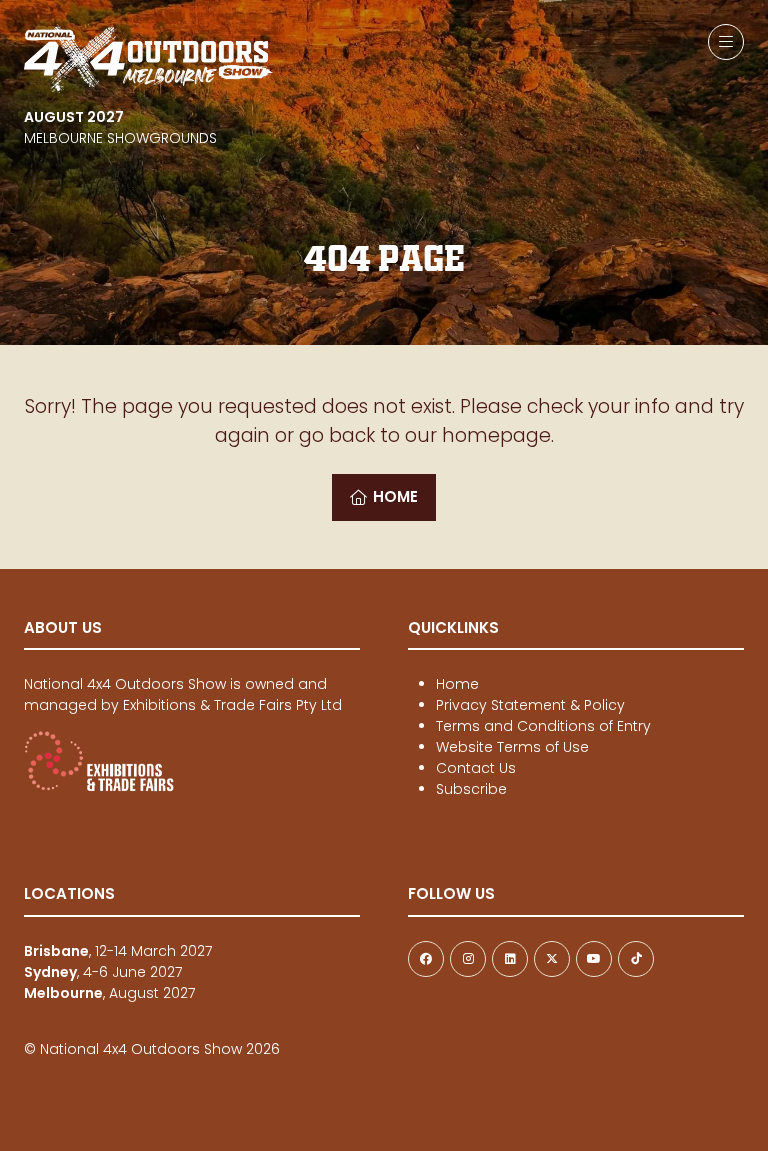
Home (457, 684)
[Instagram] (468, 959)
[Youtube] (594, 959)
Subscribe (471, 789)
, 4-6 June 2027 (103, 972)
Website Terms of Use (512, 747)
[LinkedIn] (510, 959)
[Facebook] (426, 959)
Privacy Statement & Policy (530, 705)
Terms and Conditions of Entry (543, 726)
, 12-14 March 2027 (118, 951)
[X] (552, 959)
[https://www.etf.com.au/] (99, 787)
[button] (726, 42)
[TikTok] (636, 959)
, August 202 (106, 993)
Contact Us (476, 768)
